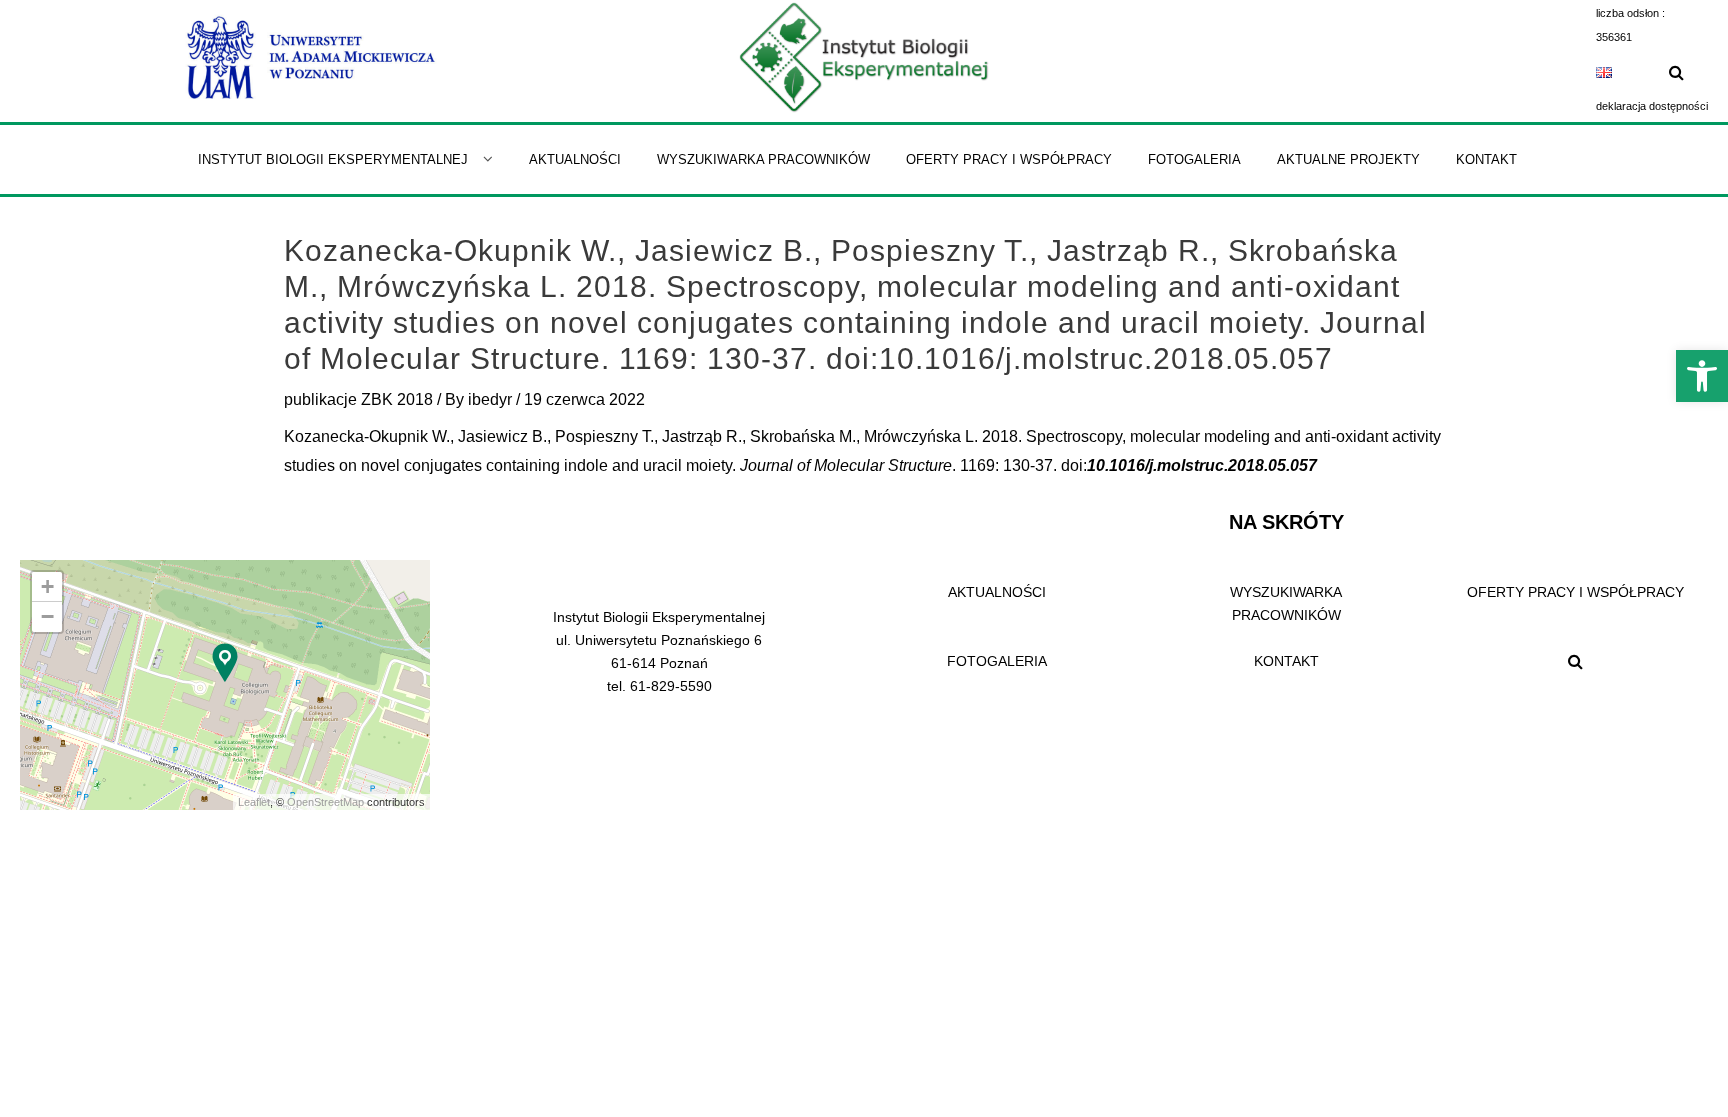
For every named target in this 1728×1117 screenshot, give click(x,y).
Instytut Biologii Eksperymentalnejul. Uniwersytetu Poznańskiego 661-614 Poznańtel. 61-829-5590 (659, 651)
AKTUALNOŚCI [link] (997, 592)
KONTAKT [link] (1286, 661)
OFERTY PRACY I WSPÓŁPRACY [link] (1575, 592)
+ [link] (47, 586)
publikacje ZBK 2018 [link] (358, 399)
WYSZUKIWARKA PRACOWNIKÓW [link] (1286, 603)
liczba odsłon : (1630, 13)
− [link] (47, 616)
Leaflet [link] (254, 802)
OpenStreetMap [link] (325, 802)
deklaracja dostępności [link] (1652, 106)
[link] (1702, 376)
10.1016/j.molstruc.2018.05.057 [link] (1202, 465)
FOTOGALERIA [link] (997, 661)
